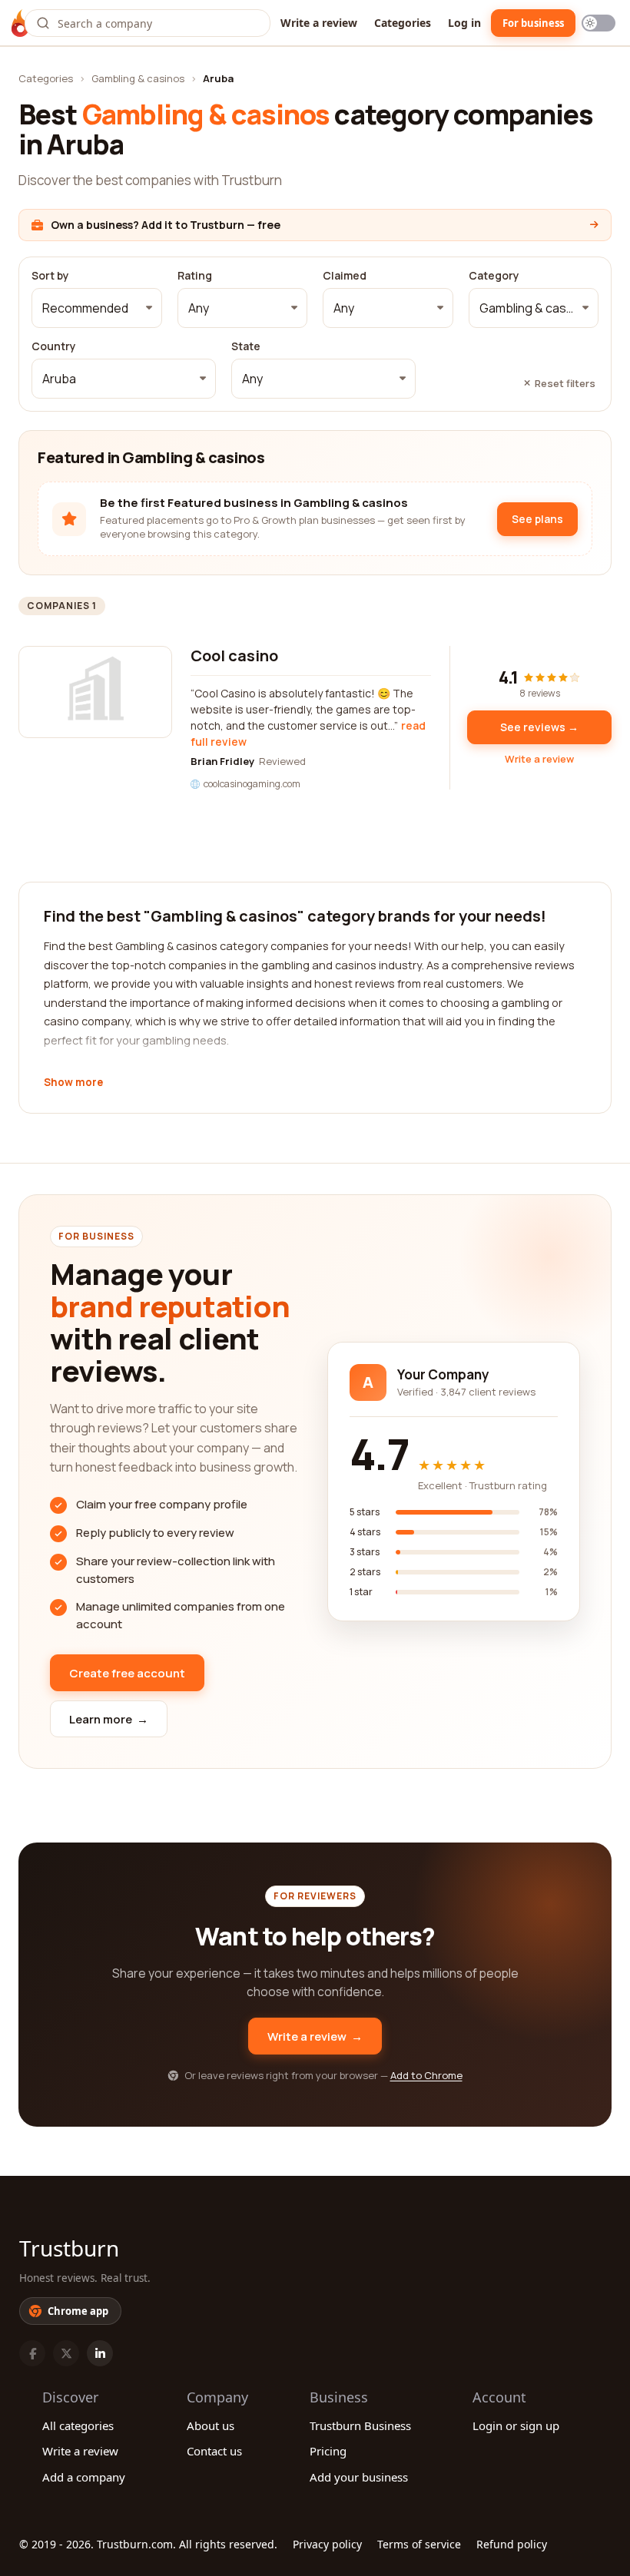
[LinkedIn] (100, 2353)
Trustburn (69, 2248)
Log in (464, 23)
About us (211, 2425)
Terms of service (419, 2544)
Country (54, 346)
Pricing (328, 2451)
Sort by (50, 276)
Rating (195, 276)
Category (494, 276)
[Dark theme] (598, 23)
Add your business (359, 2477)
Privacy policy (327, 2544)
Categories (403, 23)
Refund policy (512, 2544)
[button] (97, 308)
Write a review (319, 23)
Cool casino (234, 656)
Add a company (84, 2477)
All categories (78, 2425)
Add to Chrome (426, 2075)
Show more (73, 1083)
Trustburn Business (360, 2425)
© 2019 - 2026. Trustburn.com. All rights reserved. (148, 2544)
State (246, 346)
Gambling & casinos (138, 78)
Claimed (345, 276)
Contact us (214, 2451)
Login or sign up (516, 2425)
